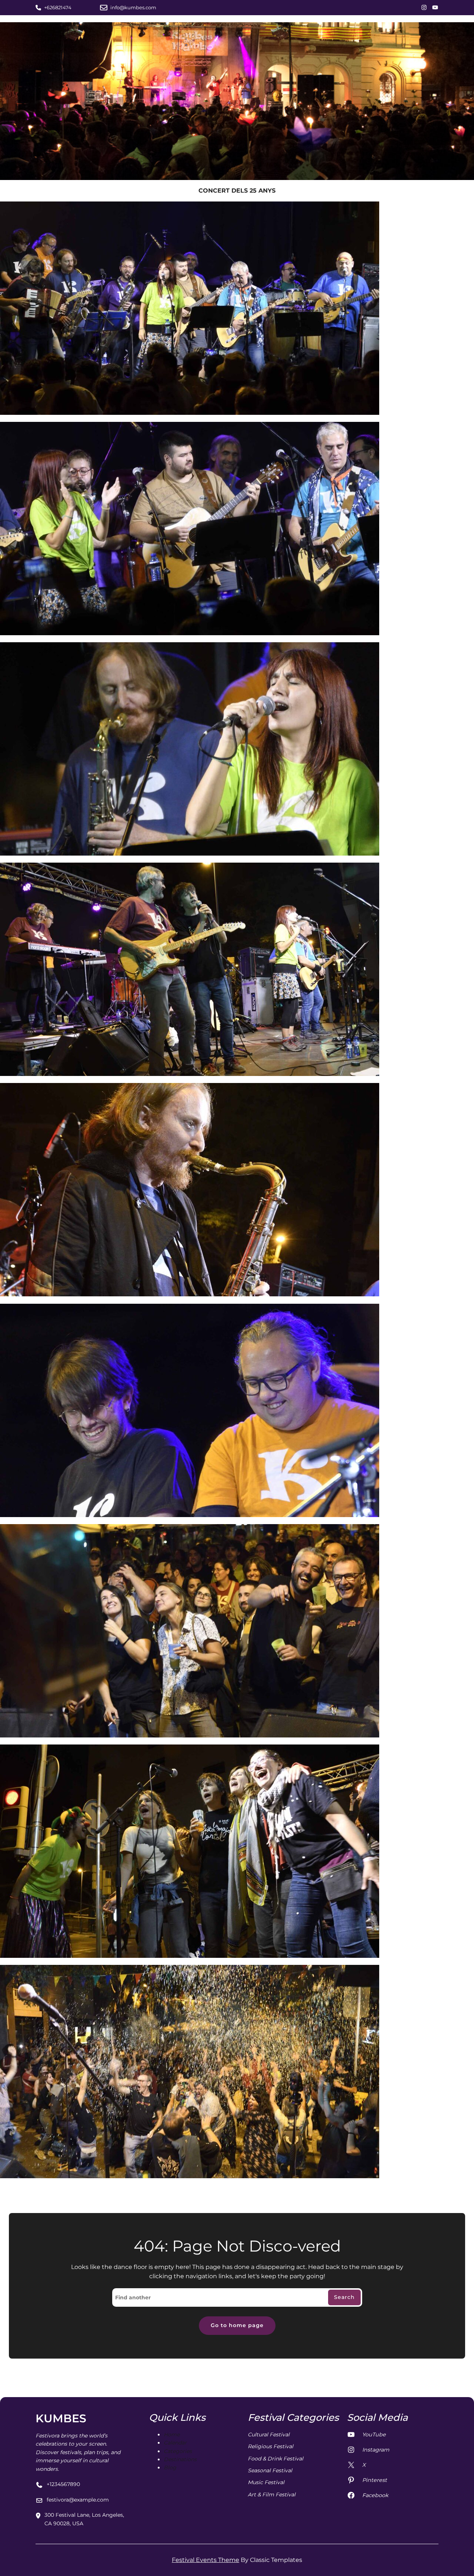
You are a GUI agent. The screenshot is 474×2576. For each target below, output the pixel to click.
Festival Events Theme (206, 2560)
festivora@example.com (78, 2500)
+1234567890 (63, 2484)
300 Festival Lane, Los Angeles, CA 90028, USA (84, 2519)
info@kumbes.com (133, 7)
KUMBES (61, 2418)
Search (344, 2297)
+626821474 (58, 7)
